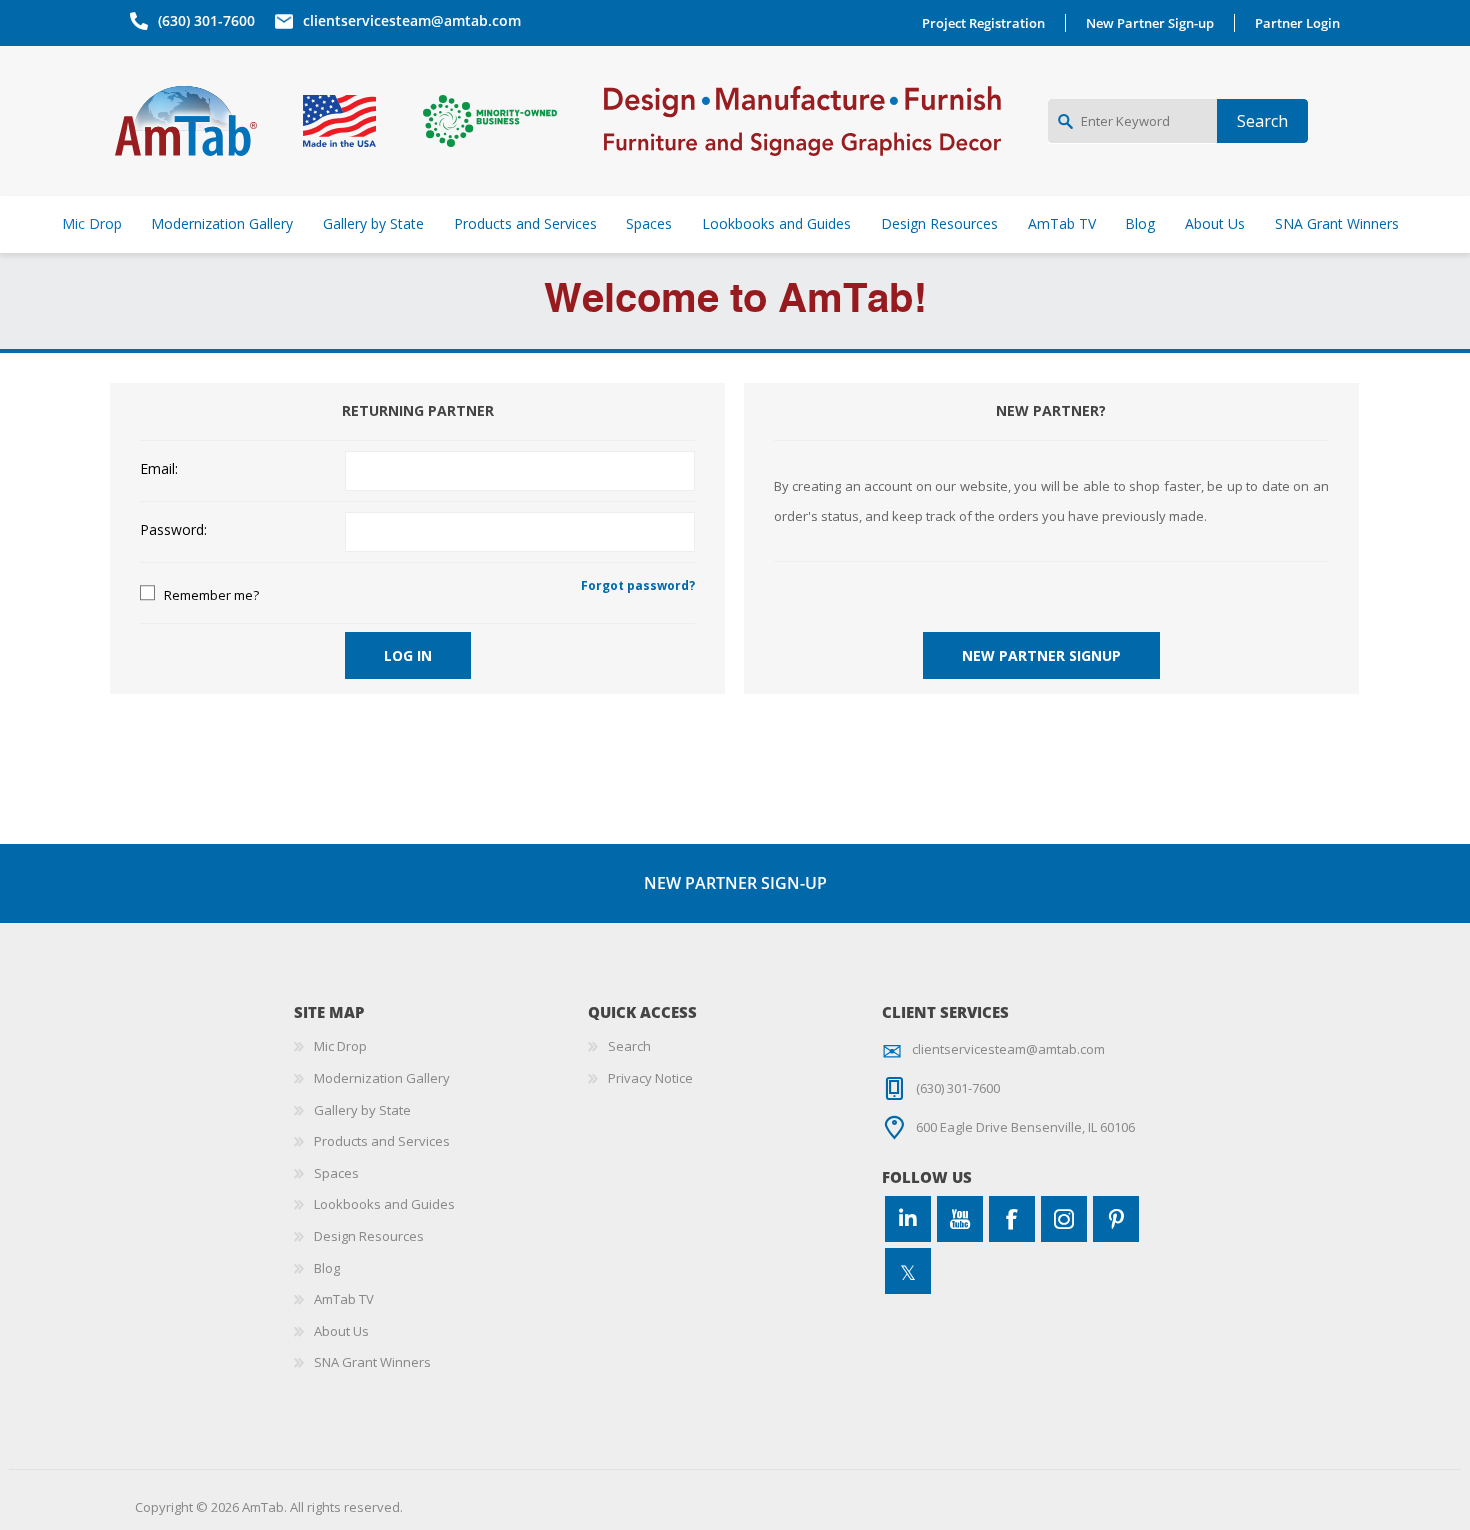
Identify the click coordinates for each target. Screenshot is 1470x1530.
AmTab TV (344, 1299)
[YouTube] (960, 1219)
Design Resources (369, 1236)
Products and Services (382, 1141)
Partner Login (1297, 23)
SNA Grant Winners (372, 1362)
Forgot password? (638, 585)
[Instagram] (1064, 1219)
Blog (327, 1268)
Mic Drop (340, 1046)
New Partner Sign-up (1150, 23)
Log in (408, 655)
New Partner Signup (1041, 655)
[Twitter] (908, 1271)
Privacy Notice (650, 1078)
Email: (159, 469)
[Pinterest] (1116, 1219)
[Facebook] (1012, 1219)
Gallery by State (362, 1110)
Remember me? (211, 595)
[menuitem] (441, 1047)
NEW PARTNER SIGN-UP (735, 883)
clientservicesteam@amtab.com (412, 20)
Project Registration (983, 23)
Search (629, 1046)
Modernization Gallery (382, 1078)
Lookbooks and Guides (384, 1204)
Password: (173, 530)
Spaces (336, 1173)
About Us (341, 1331)
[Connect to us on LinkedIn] (908, 1219)
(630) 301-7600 (206, 20)
